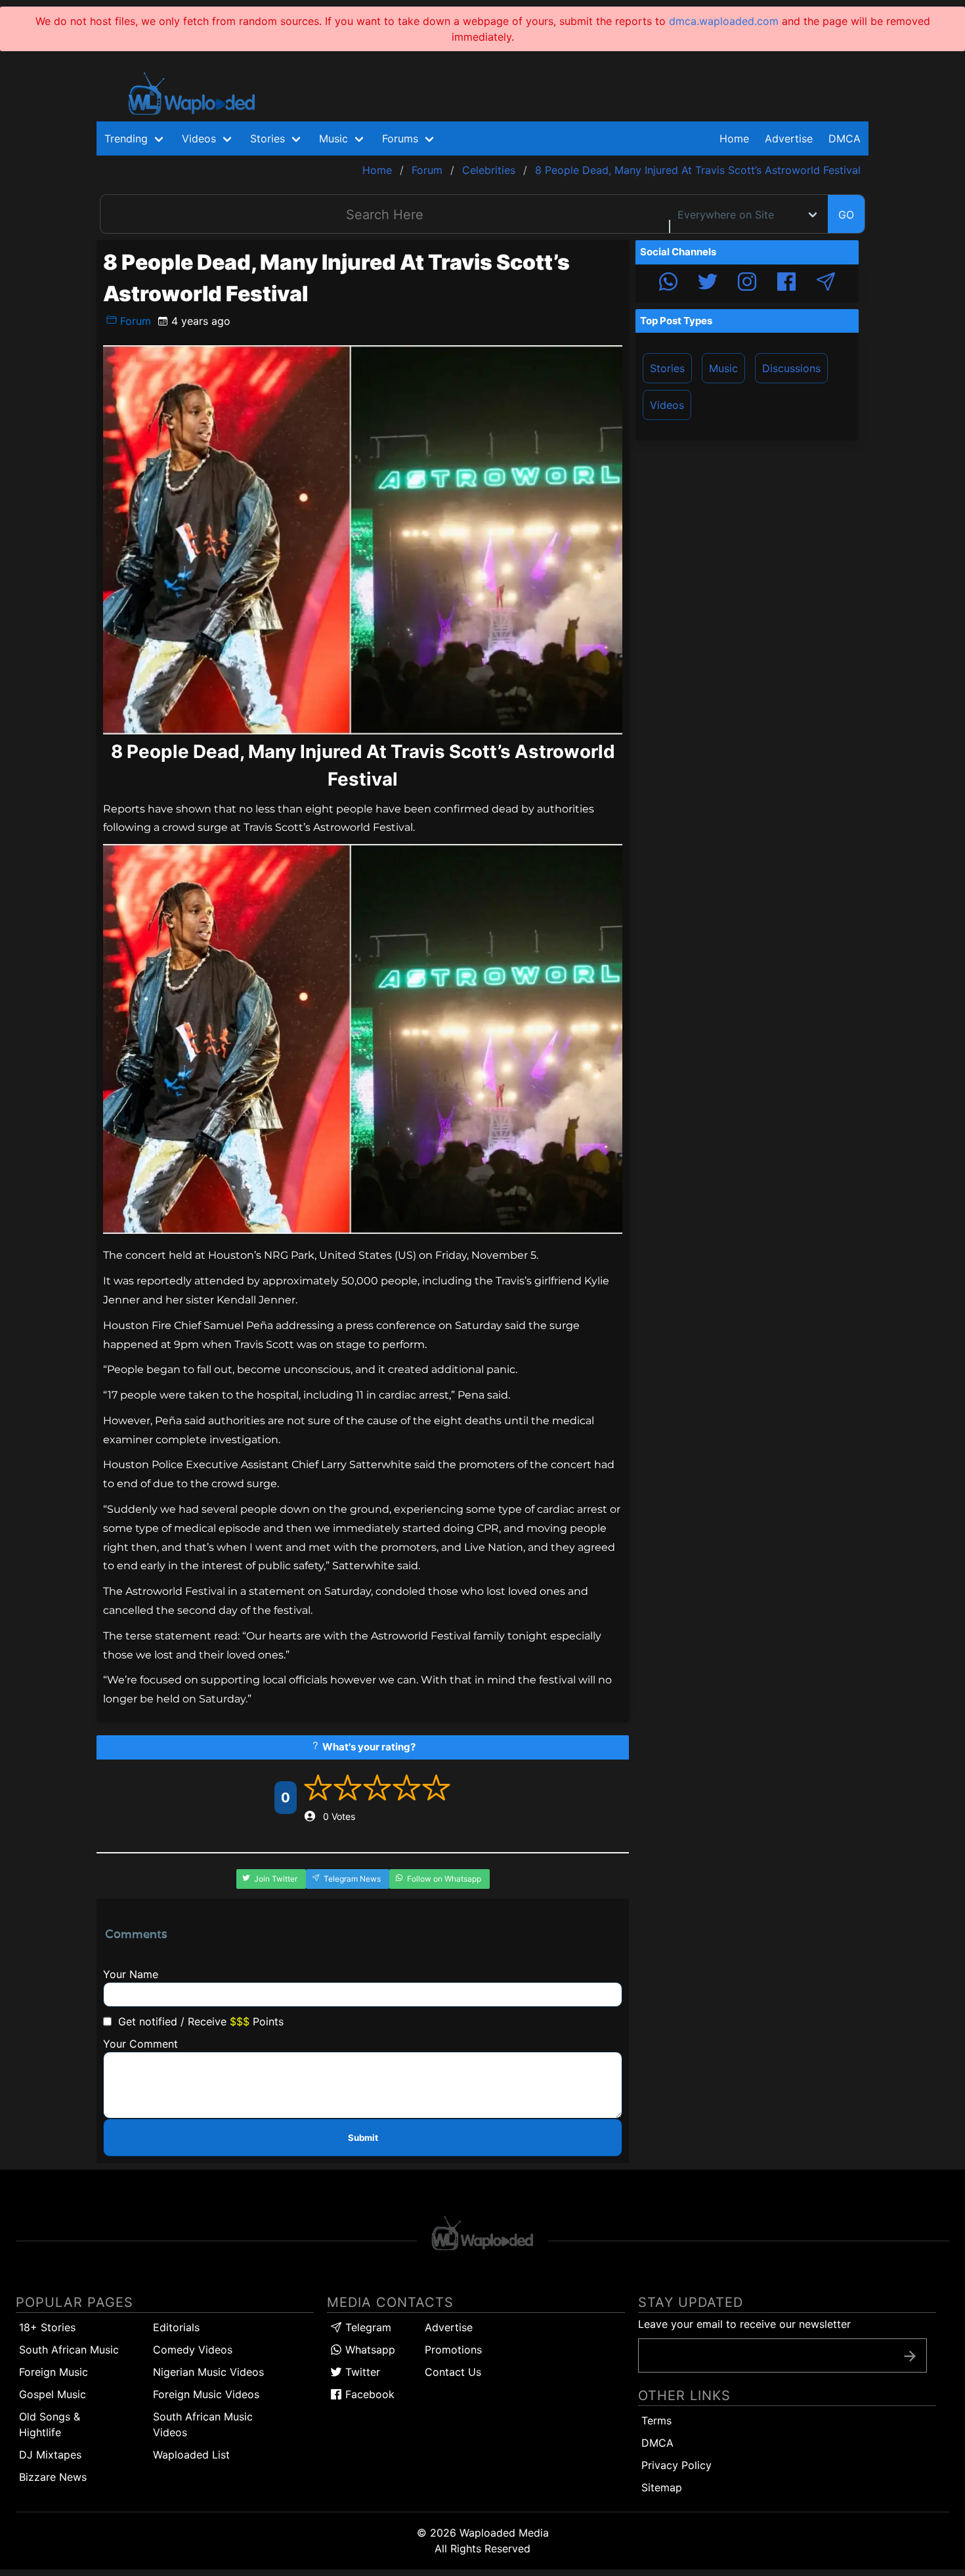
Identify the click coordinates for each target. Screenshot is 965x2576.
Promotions (453, 2350)
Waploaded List (191, 2455)
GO (846, 215)
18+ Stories (47, 2327)
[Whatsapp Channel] (668, 284)
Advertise (449, 2327)
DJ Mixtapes (50, 2455)
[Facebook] (786, 284)
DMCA (845, 138)
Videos (667, 405)
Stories (667, 368)
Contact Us (453, 2372)
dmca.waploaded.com (724, 21)
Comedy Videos (193, 2350)
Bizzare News (53, 2477)
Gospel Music (53, 2394)
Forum (134, 321)
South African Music (69, 2350)
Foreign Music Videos (206, 2394)
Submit (363, 2138)
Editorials (176, 2327)
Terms (656, 2420)
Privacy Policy (676, 2465)
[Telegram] (826, 284)
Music (723, 368)
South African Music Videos (203, 2424)
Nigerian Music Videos (208, 2372)
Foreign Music (54, 2372)
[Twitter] (708, 284)
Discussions (791, 368)
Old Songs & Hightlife (50, 2424)
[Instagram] (747, 284)
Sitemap (662, 2487)
